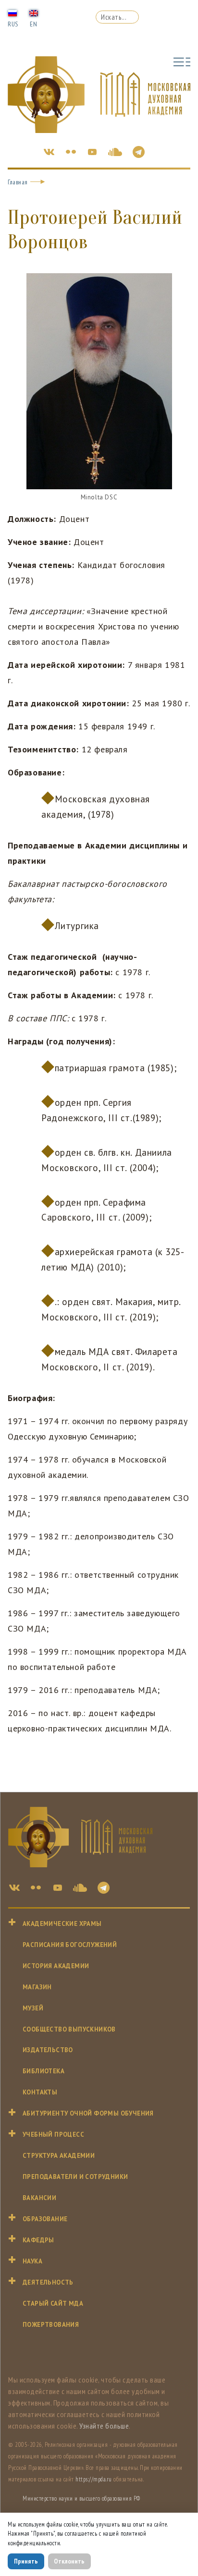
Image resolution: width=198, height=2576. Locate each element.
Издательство (48, 2050)
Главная (18, 182)
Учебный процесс (53, 2135)
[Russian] (12, 12)
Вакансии (39, 2198)
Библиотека (43, 2071)
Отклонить (69, 2561)
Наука (32, 2261)
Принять (26, 2561)
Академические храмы (62, 1924)
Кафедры (38, 2240)
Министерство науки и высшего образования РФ (81, 2498)
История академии (56, 1966)
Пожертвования (51, 2325)
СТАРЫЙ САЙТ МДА (53, 2304)
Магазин (37, 1987)
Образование (45, 2219)
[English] (34, 12)
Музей (33, 2008)
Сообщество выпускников (69, 2029)
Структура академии (59, 2156)
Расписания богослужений (70, 1945)
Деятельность (48, 2282)
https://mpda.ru (94, 2479)
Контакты (40, 2092)
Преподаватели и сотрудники (75, 2177)
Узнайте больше (104, 2426)
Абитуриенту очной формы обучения (88, 2113)
